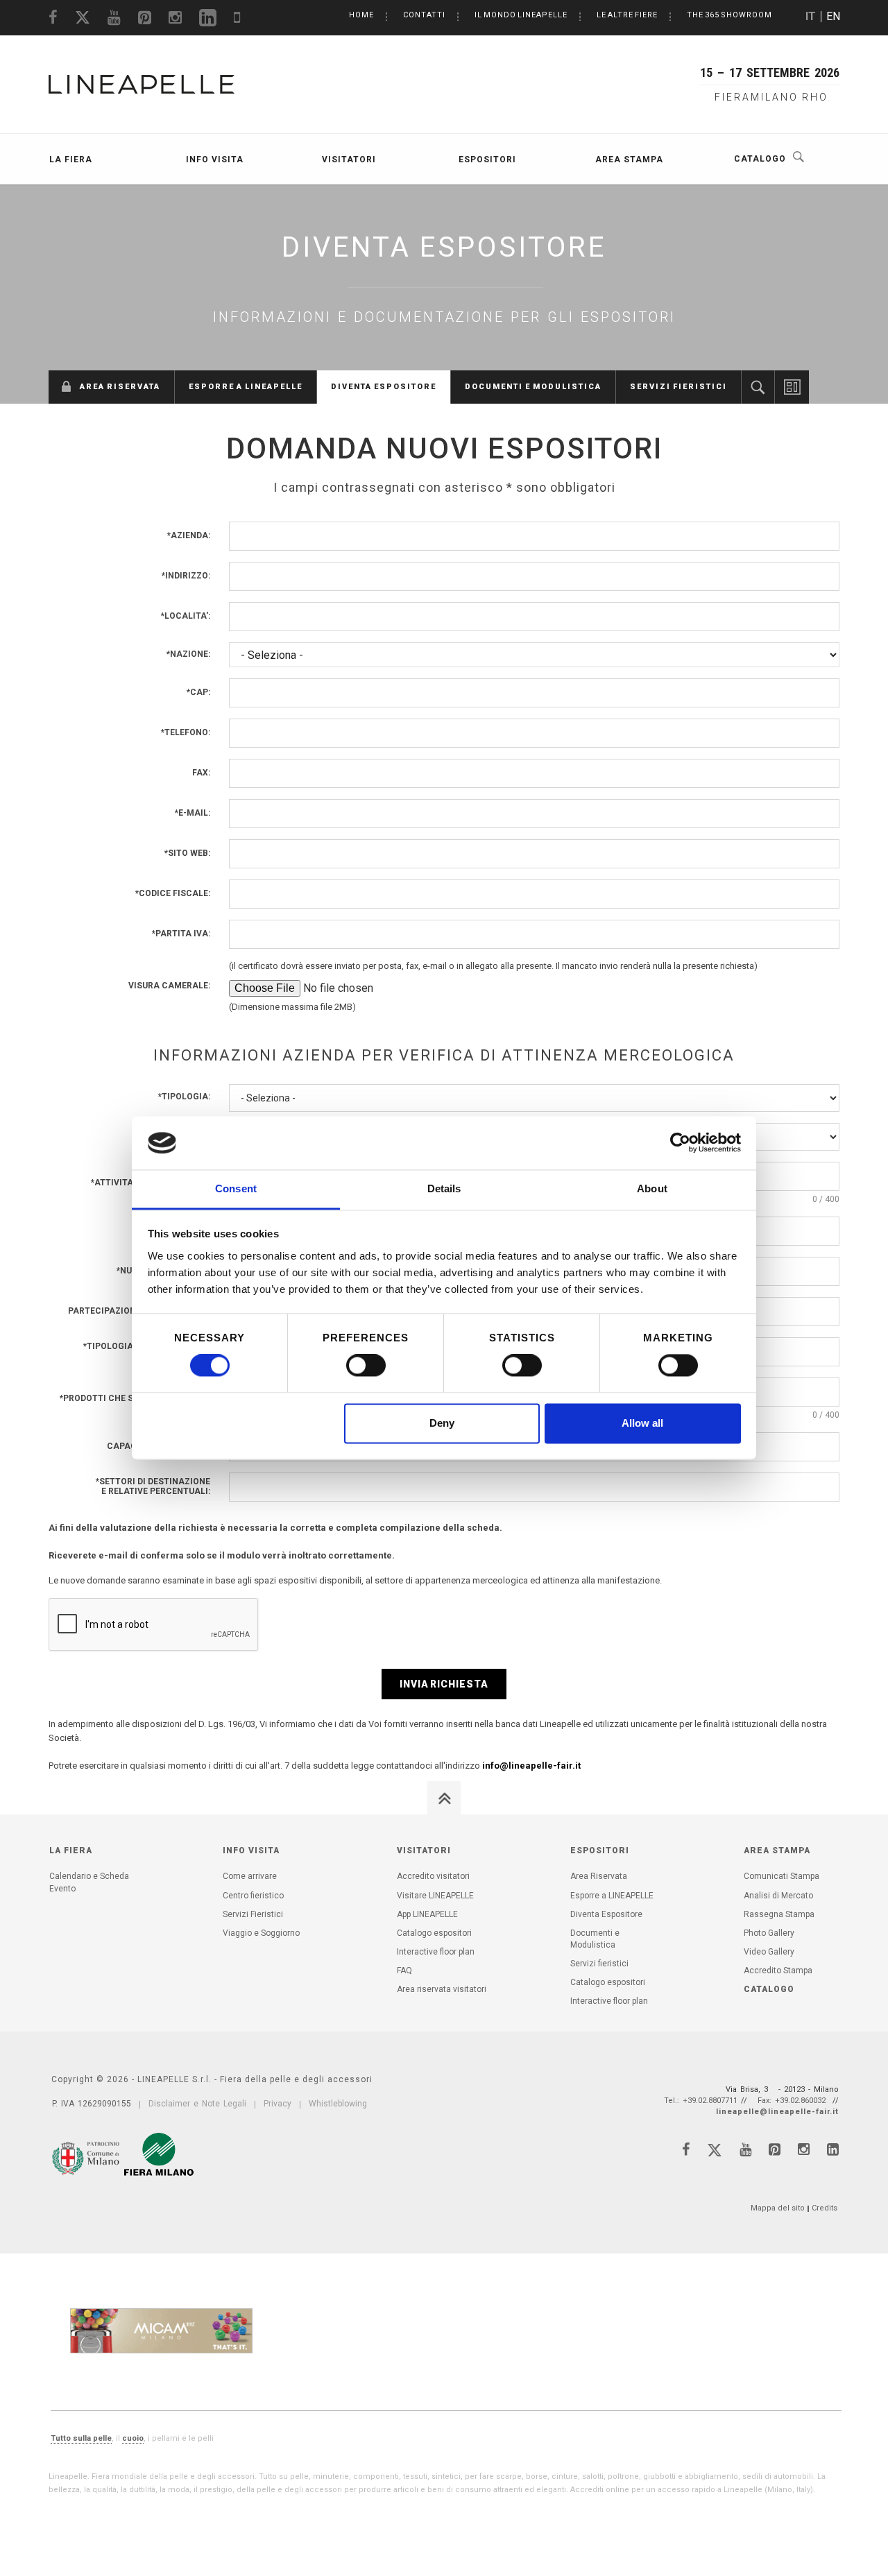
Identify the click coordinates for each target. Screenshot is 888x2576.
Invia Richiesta (444, 1684)
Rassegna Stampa (779, 1914)
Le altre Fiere (627, 15)
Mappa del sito (778, 2208)
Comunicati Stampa (782, 1876)
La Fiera (71, 160)
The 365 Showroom (729, 15)
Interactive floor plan (792, 387)
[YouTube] (745, 2149)
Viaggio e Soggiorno (261, 1933)
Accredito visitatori (433, 1876)
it (811, 16)
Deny (442, 1423)
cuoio (133, 2438)
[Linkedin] (833, 2149)
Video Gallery (769, 1952)
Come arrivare (250, 1876)
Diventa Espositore (384, 387)
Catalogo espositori (758, 387)
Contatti (424, 15)
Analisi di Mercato (778, 1896)
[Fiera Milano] (159, 2154)
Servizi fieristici (678, 387)
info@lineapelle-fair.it (531, 1766)
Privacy (277, 2104)
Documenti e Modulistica (533, 387)
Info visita (215, 160)
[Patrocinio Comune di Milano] (87, 2156)
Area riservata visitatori (442, 1989)
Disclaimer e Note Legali (197, 2104)
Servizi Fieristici (253, 1914)
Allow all (642, 1423)
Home (361, 15)
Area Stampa (629, 160)
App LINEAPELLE (427, 1914)
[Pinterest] (775, 2149)
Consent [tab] (236, 1188)
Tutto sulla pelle (81, 2438)
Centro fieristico (253, 1896)
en (833, 16)
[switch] (366, 1366)
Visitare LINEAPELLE (435, 1896)
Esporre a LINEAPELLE (246, 387)
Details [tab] (444, 1188)
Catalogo (760, 159)
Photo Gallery (769, 1933)
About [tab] (652, 1188)
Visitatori (349, 160)
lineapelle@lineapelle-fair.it (777, 2112)
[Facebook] (686, 2149)
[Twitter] (715, 2153)
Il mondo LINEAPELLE (521, 15)
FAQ (404, 1970)
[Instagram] (804, 2149)
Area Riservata (120, 387)
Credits (825, 2208)
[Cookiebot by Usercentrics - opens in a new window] (680, 1143)
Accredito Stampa (778, 1970)
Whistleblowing (338, 2104)
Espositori (487, 160)
